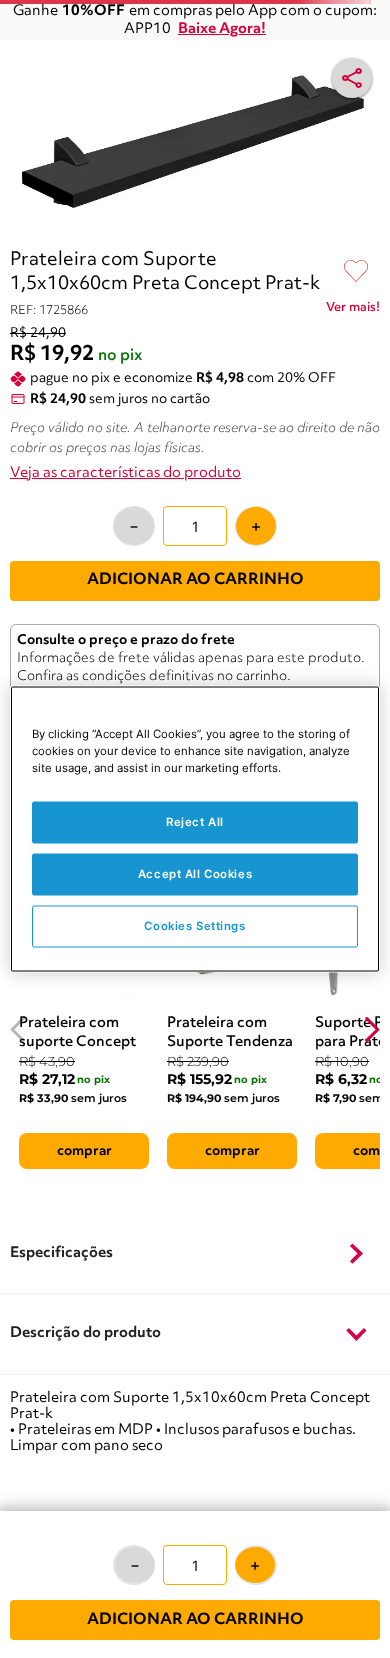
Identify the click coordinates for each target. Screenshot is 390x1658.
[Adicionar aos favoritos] (356, 272)
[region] (195, 829)
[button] (195, 1254)
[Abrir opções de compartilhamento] (352, 78)
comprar (84, 1151)
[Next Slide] (371, 1029)
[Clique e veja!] (353, 311)
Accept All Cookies (195, 874)
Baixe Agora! (222, 29)
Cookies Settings (194, 926)
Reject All (195, 822)
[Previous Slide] (18, 1029)
